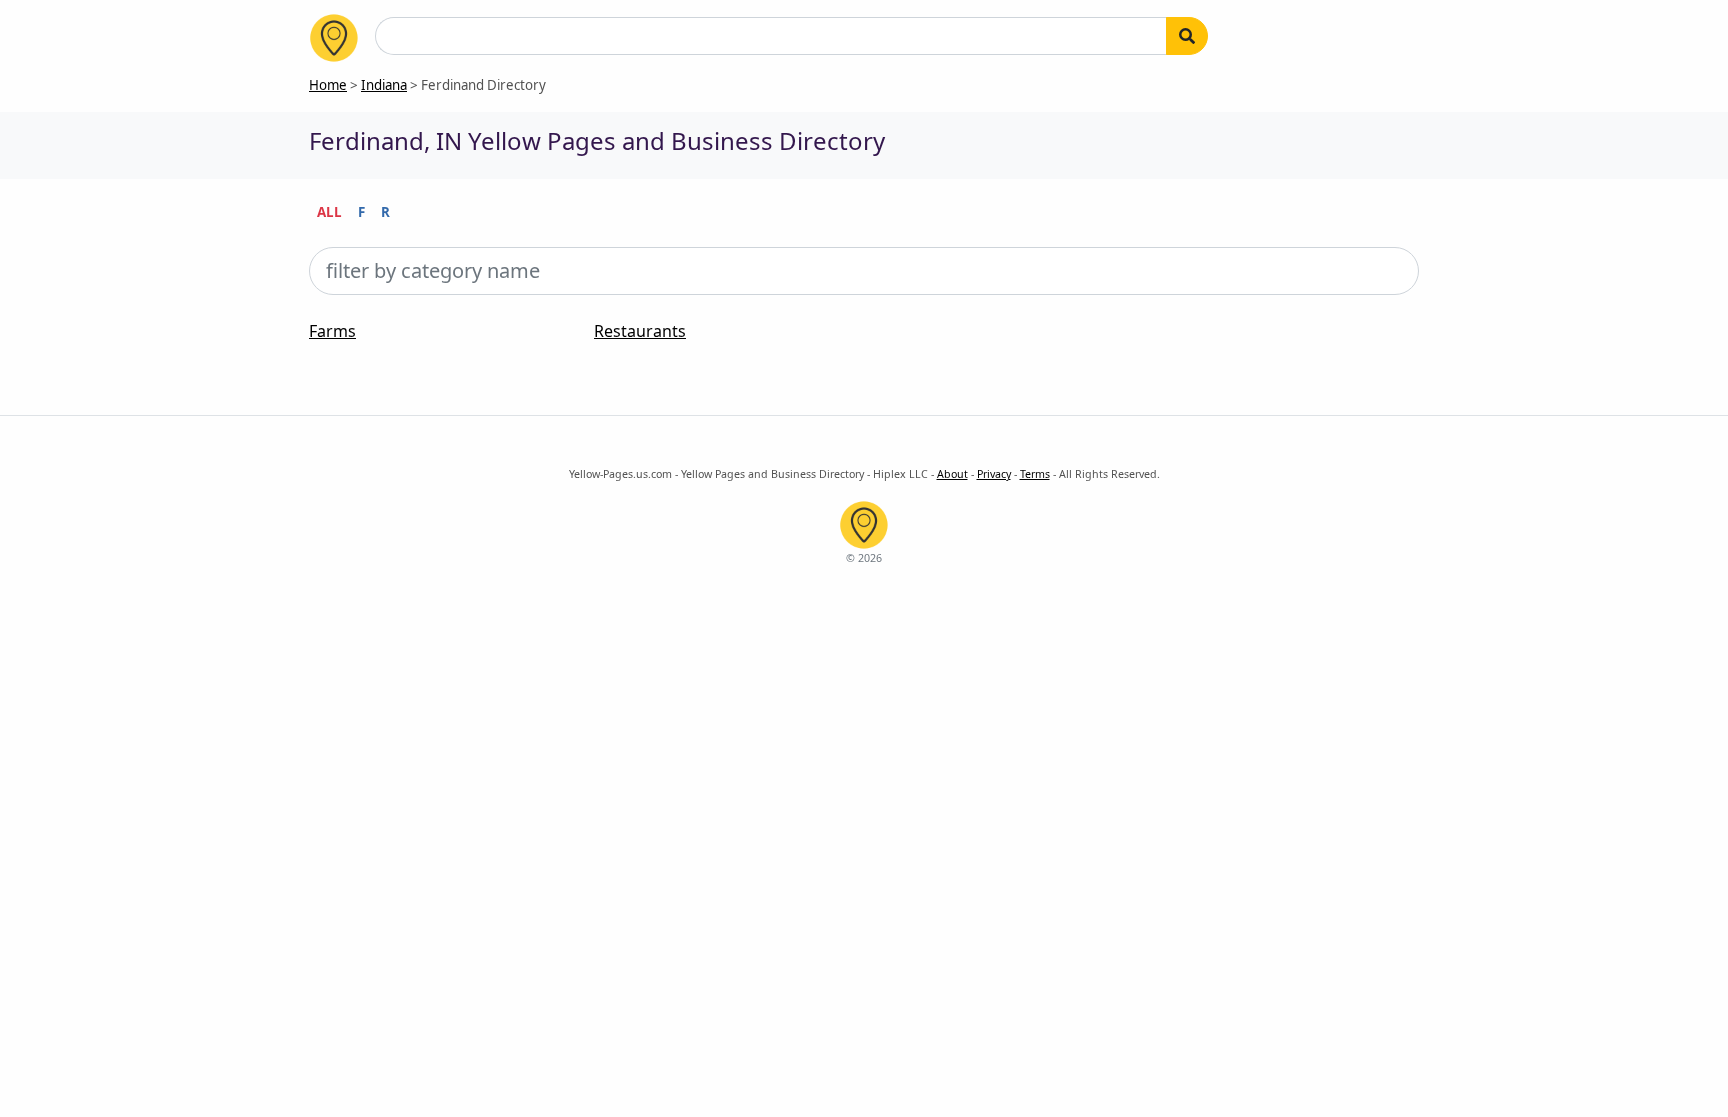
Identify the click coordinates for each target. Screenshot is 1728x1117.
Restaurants (640, 331)
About (952, 474)
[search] (1187, 36)
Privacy (994, 474)
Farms (332, 331)
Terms (1035, 474)
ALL (329, 212)
